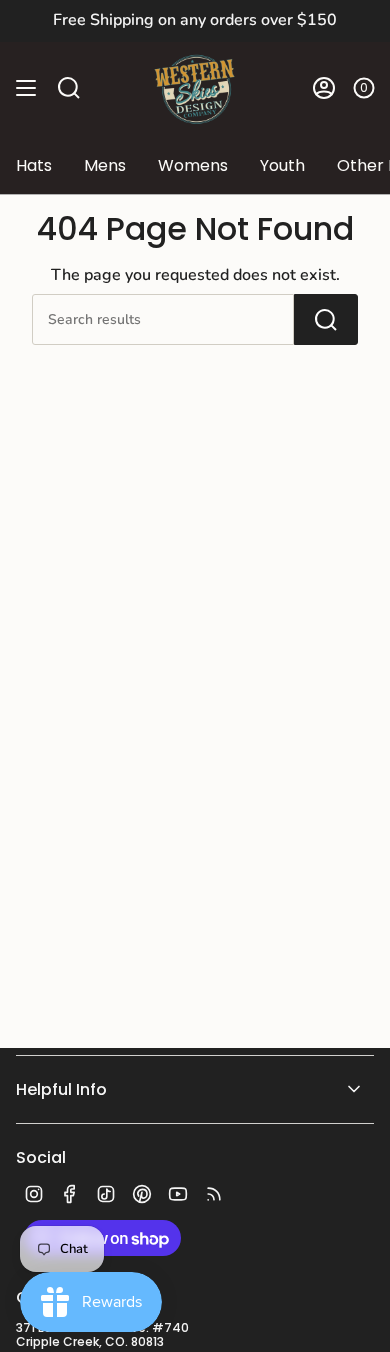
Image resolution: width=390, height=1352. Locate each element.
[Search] (326, 319)
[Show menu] (26, 87)
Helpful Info (61, 1089)
